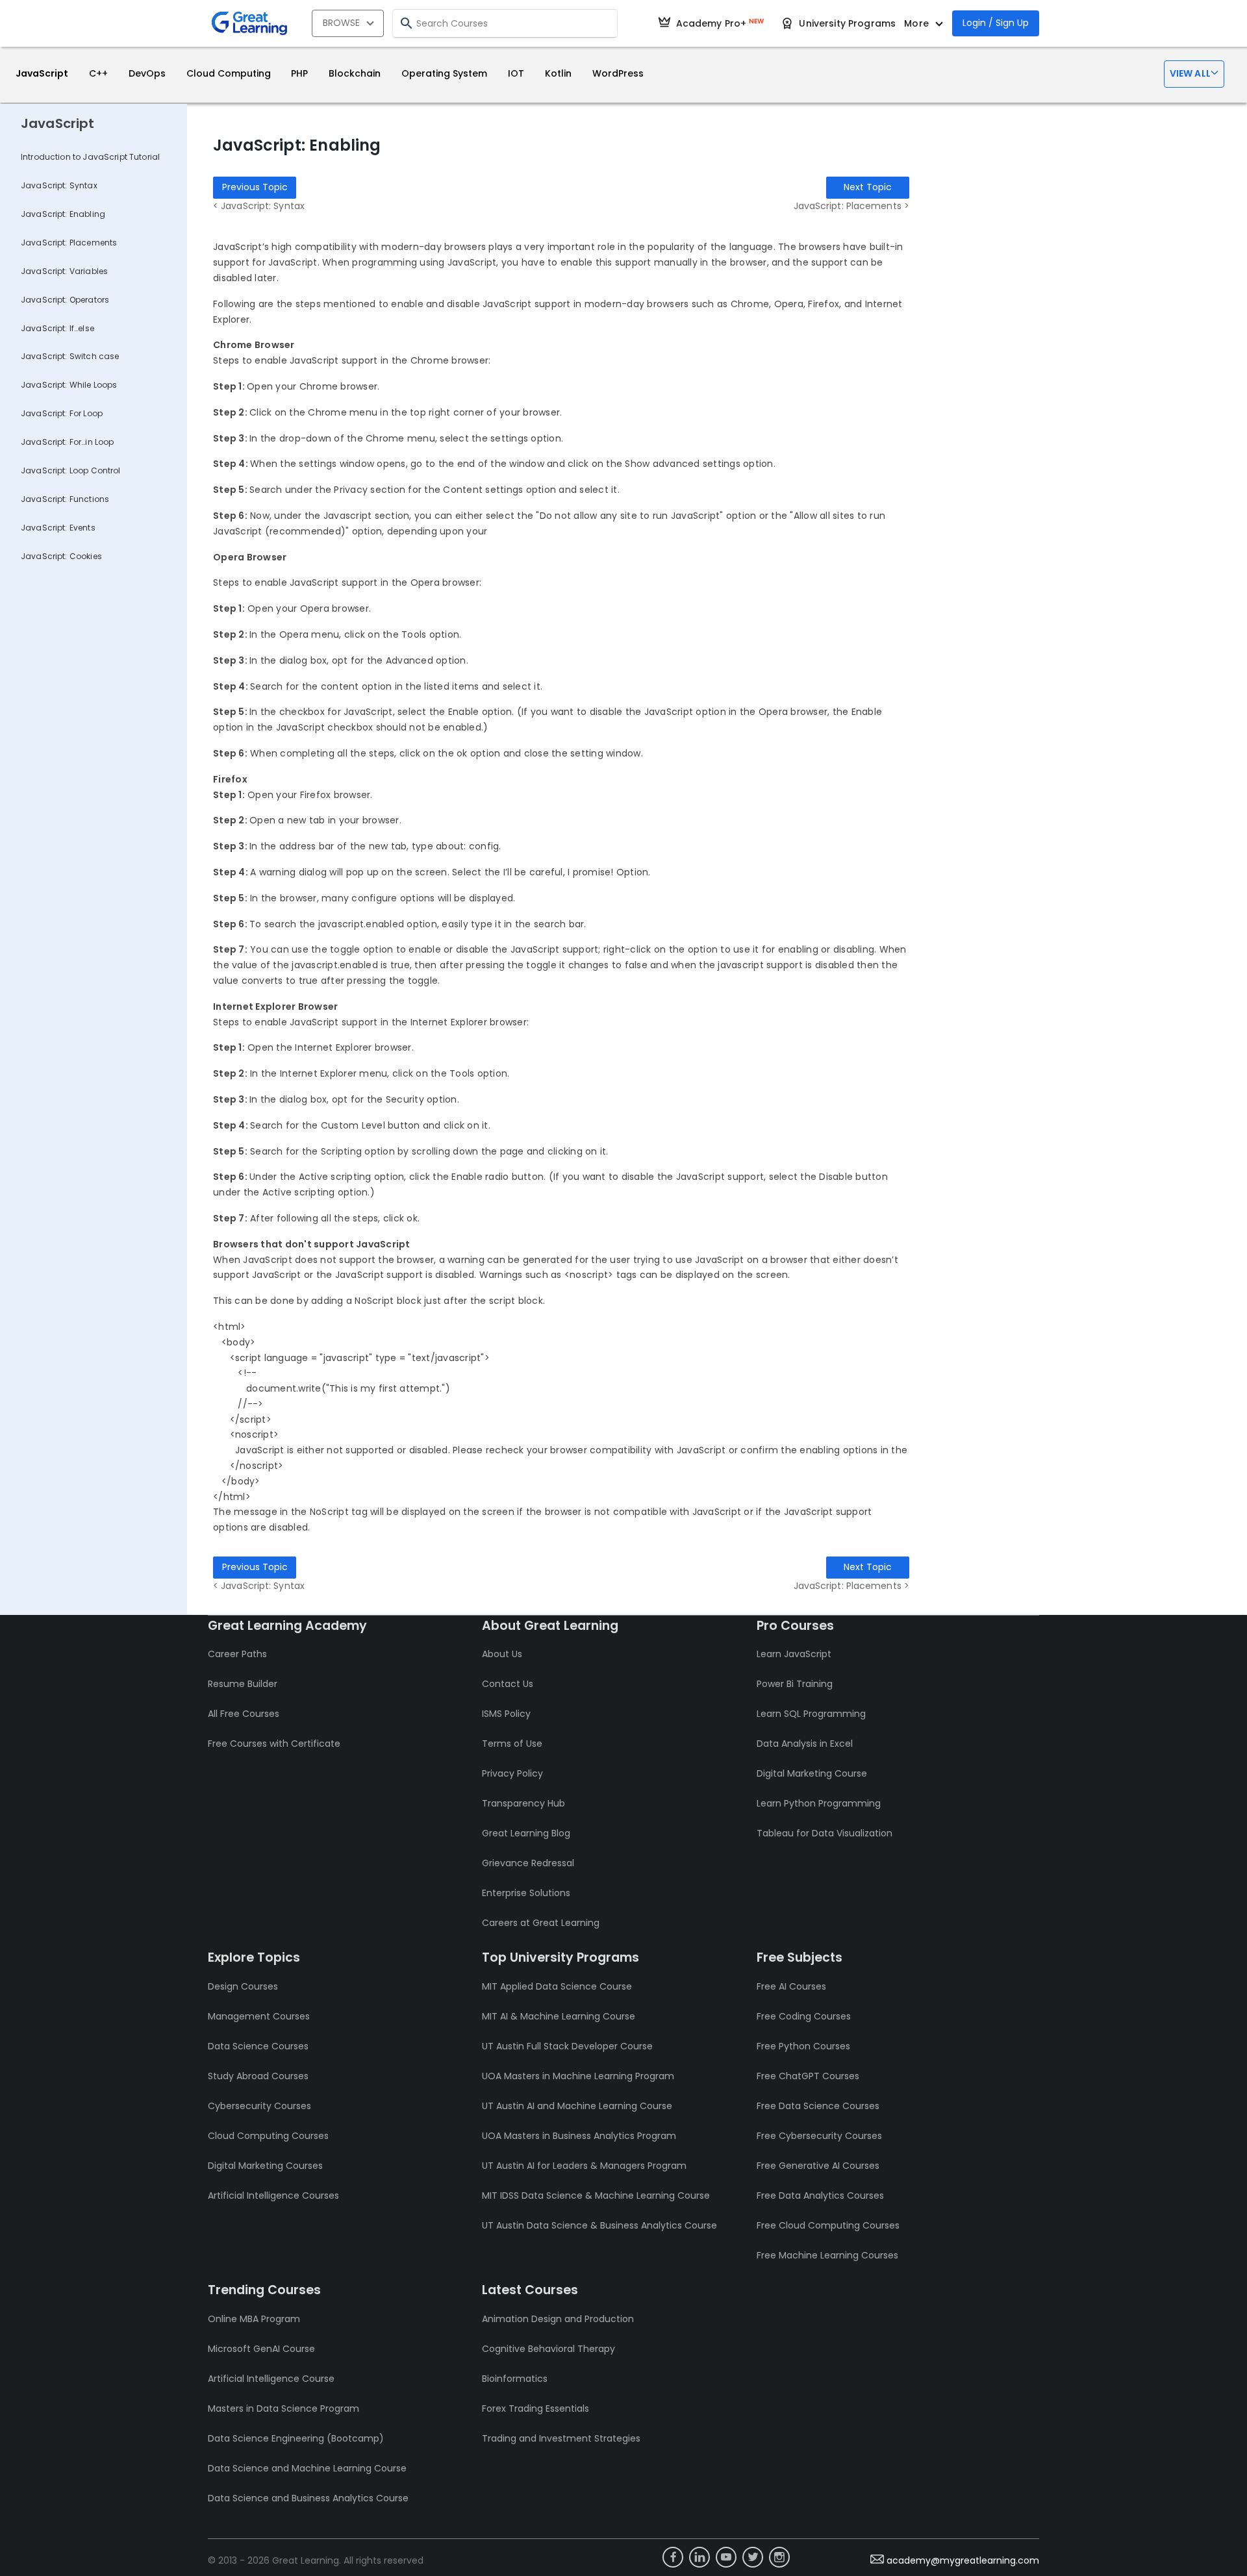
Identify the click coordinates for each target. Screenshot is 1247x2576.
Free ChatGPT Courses (808, 2076)
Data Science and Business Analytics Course (308, 2498)
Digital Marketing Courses (265, 2166)
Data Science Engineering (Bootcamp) (296, 2438)
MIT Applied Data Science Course (557, 1986)
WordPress (618, 73)
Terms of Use (512, 1744)
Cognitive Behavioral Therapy (548, 2349)
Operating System (444, 73)
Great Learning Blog (526, 1833)
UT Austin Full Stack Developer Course (567, 2046)
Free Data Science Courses (818, 2106)
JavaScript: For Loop (62, 413)
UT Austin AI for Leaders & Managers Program (584, 2166)
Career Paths (237, 1654)
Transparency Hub (523, 1803)
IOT (516, 73)
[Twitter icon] (753, 2557)
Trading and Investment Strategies (561, 2438)
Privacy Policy (512, 1773)
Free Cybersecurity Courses (819, 2136)
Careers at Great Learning (541, 1923)
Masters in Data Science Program (283, 2408)
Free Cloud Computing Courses (828, 2225)
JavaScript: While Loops (69, 385)
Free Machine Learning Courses (827, 2255)
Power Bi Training (795, 1684)
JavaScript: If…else (57, 328)
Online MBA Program (254, 2319)
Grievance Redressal (528, 1863)
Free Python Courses (803, 2046)
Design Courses (243, 1986)
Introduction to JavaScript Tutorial (90, 157)
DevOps (147, 73)
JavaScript (42, 73)
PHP (299, 73)
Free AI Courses (791, 1986)
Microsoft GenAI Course (261, 2349)
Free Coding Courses (804, 2016)
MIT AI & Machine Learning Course (559, 2016)
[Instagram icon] (779, 2557)
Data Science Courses (258, 2046)
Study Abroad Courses (258, 2076)
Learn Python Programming (819, 1803)
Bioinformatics (515, 2379)
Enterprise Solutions (526, 1893)
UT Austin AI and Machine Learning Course (577, 2106)
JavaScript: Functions (65, 499)
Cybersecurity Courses (259, 2106)
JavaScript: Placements (69, 243)
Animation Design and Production (558, 2319)
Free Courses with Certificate (274, 1744)
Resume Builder (243, 1684)
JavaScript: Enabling (63, 214)
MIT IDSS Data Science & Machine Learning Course (596, 2195)
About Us (502, 1654)
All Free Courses (244, 1714)
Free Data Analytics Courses (820, 2195)
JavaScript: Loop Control (71, 470)
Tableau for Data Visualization (825, 1833)
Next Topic (868, 187)
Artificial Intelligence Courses (273, 2195)
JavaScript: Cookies (61, 556)
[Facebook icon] (673, 2557)
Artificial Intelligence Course (271, 2379)
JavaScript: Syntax (59, 185)
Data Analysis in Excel (805, 1744)
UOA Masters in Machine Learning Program (578, 2076)
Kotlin (558, 73)
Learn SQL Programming (811, 1714)
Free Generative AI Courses (818, 2166)
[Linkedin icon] (699, 2557)
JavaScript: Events (58, 528)
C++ (98, 73)
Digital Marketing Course (812, 1773)
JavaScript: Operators (65, 300)
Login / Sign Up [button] (996, 23)
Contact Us (508, 1684)
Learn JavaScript (794, 1654)
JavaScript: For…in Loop (67, 442)
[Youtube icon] (726, 2557)
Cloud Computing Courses (268, 2136)
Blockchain (355, 73)
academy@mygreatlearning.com (963, 2560)
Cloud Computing (229, 73)
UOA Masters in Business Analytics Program (579, 2136)
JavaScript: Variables (64, 271)
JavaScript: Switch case (70, 356)
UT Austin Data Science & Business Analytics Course (599, 2225)
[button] (1194, 74)
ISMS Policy (506, 1714)
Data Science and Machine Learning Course (307, 2468)
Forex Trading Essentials (535, 2408)
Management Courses (259, 2016)
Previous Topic (255, 187)
